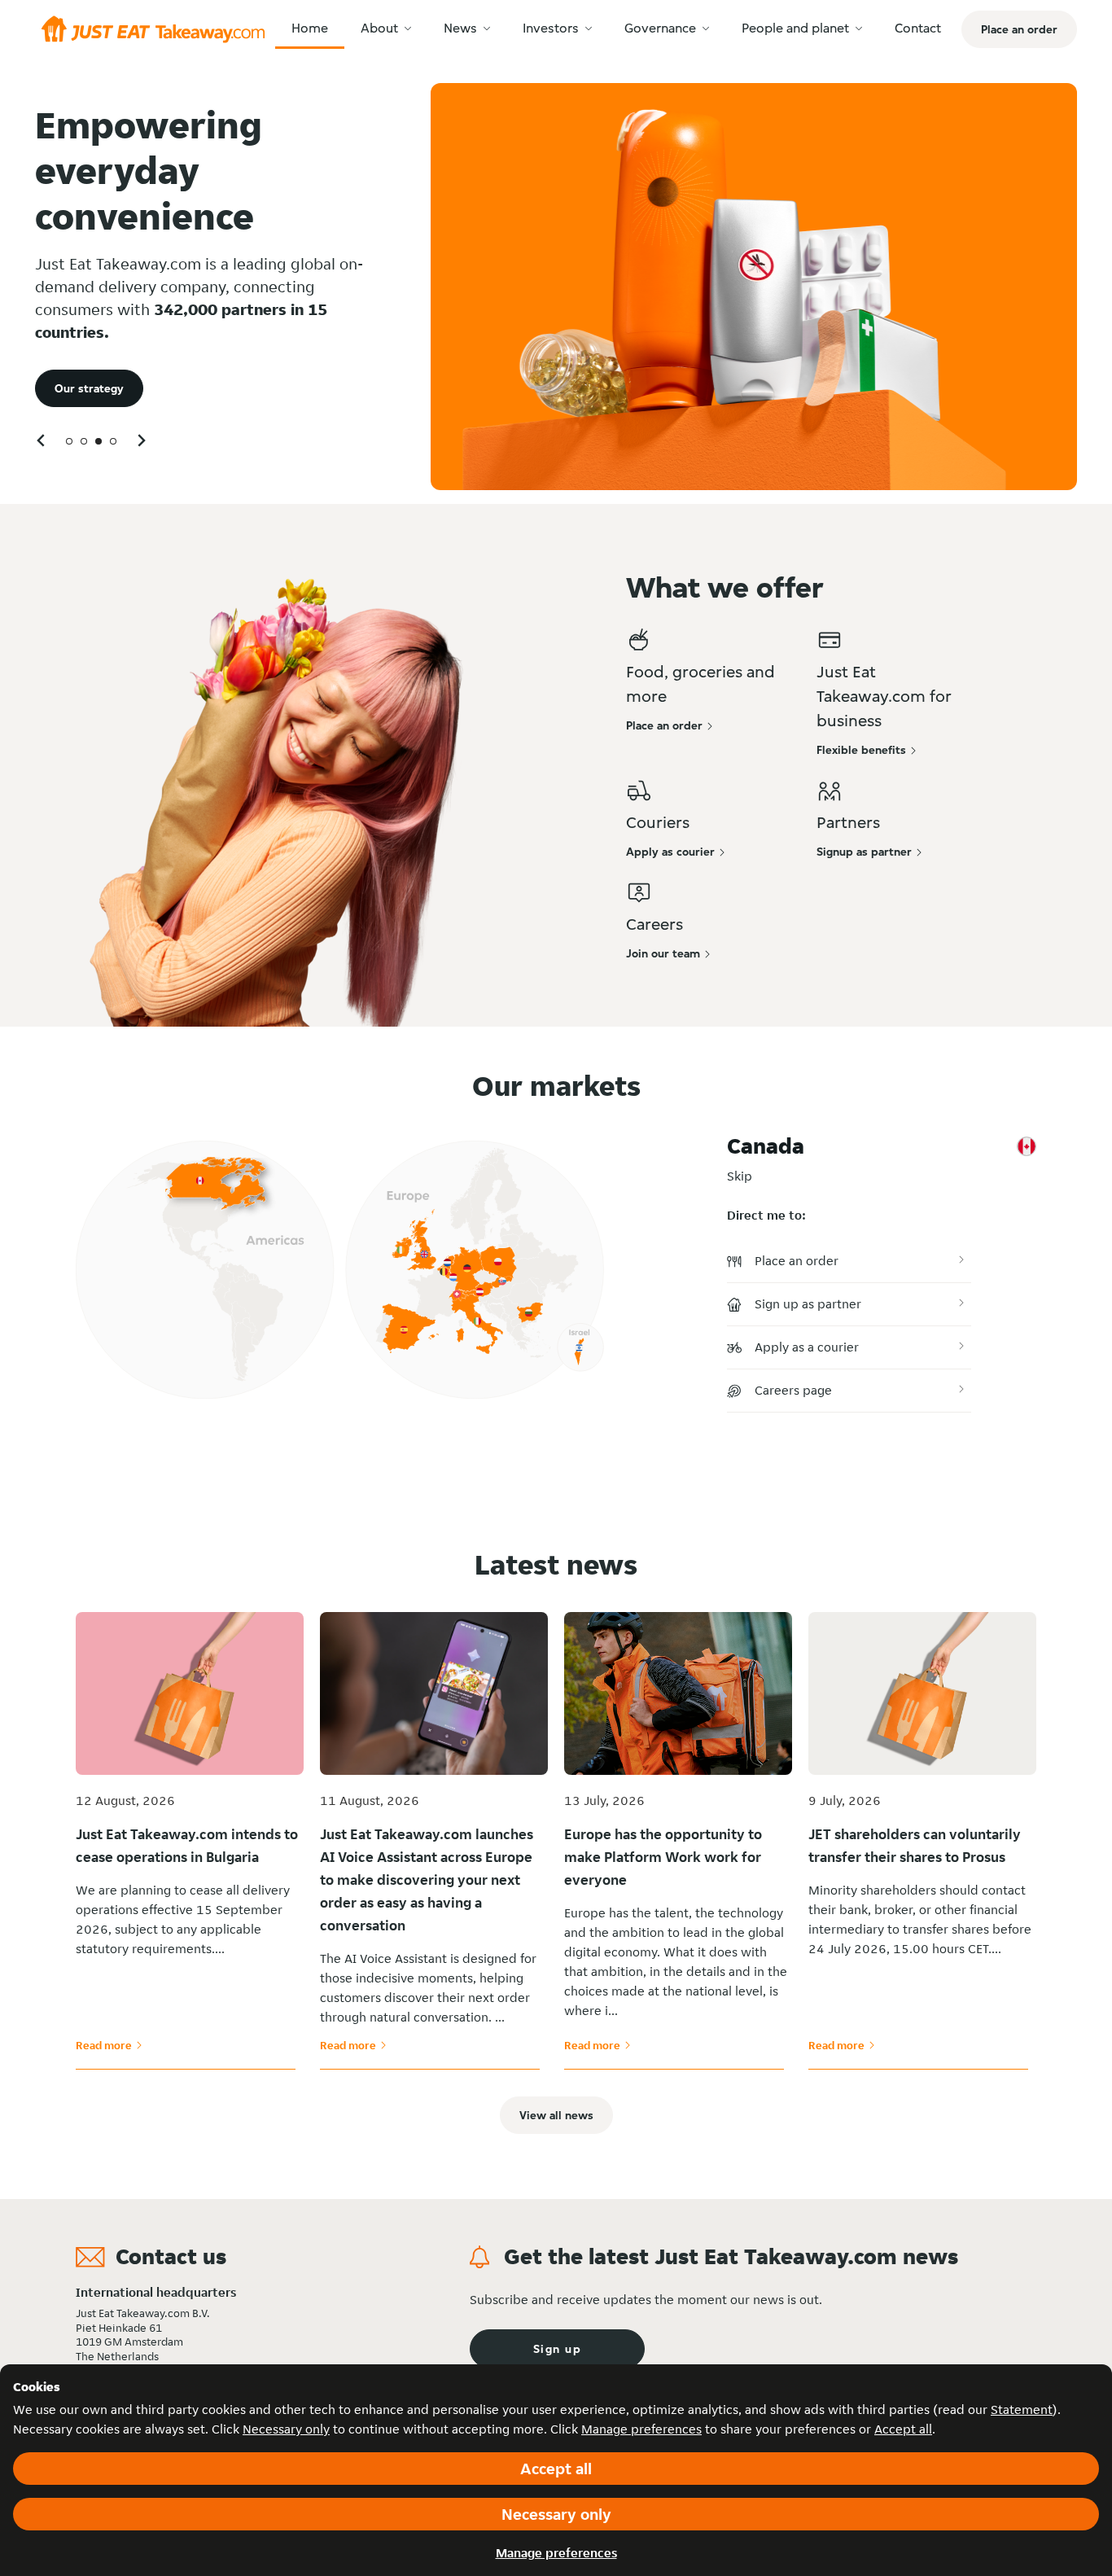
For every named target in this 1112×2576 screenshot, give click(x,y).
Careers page (793, 1390)
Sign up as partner (808, 1304)
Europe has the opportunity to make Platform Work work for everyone (663, 1857)
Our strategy (89, 388)
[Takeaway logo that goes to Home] (153, 29)
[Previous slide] (42, 440)
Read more (109, 2045)
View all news (556, 2115)
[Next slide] (141, 440)
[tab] (69, 441)
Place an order (797, 1261)
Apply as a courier (807, 1347)
